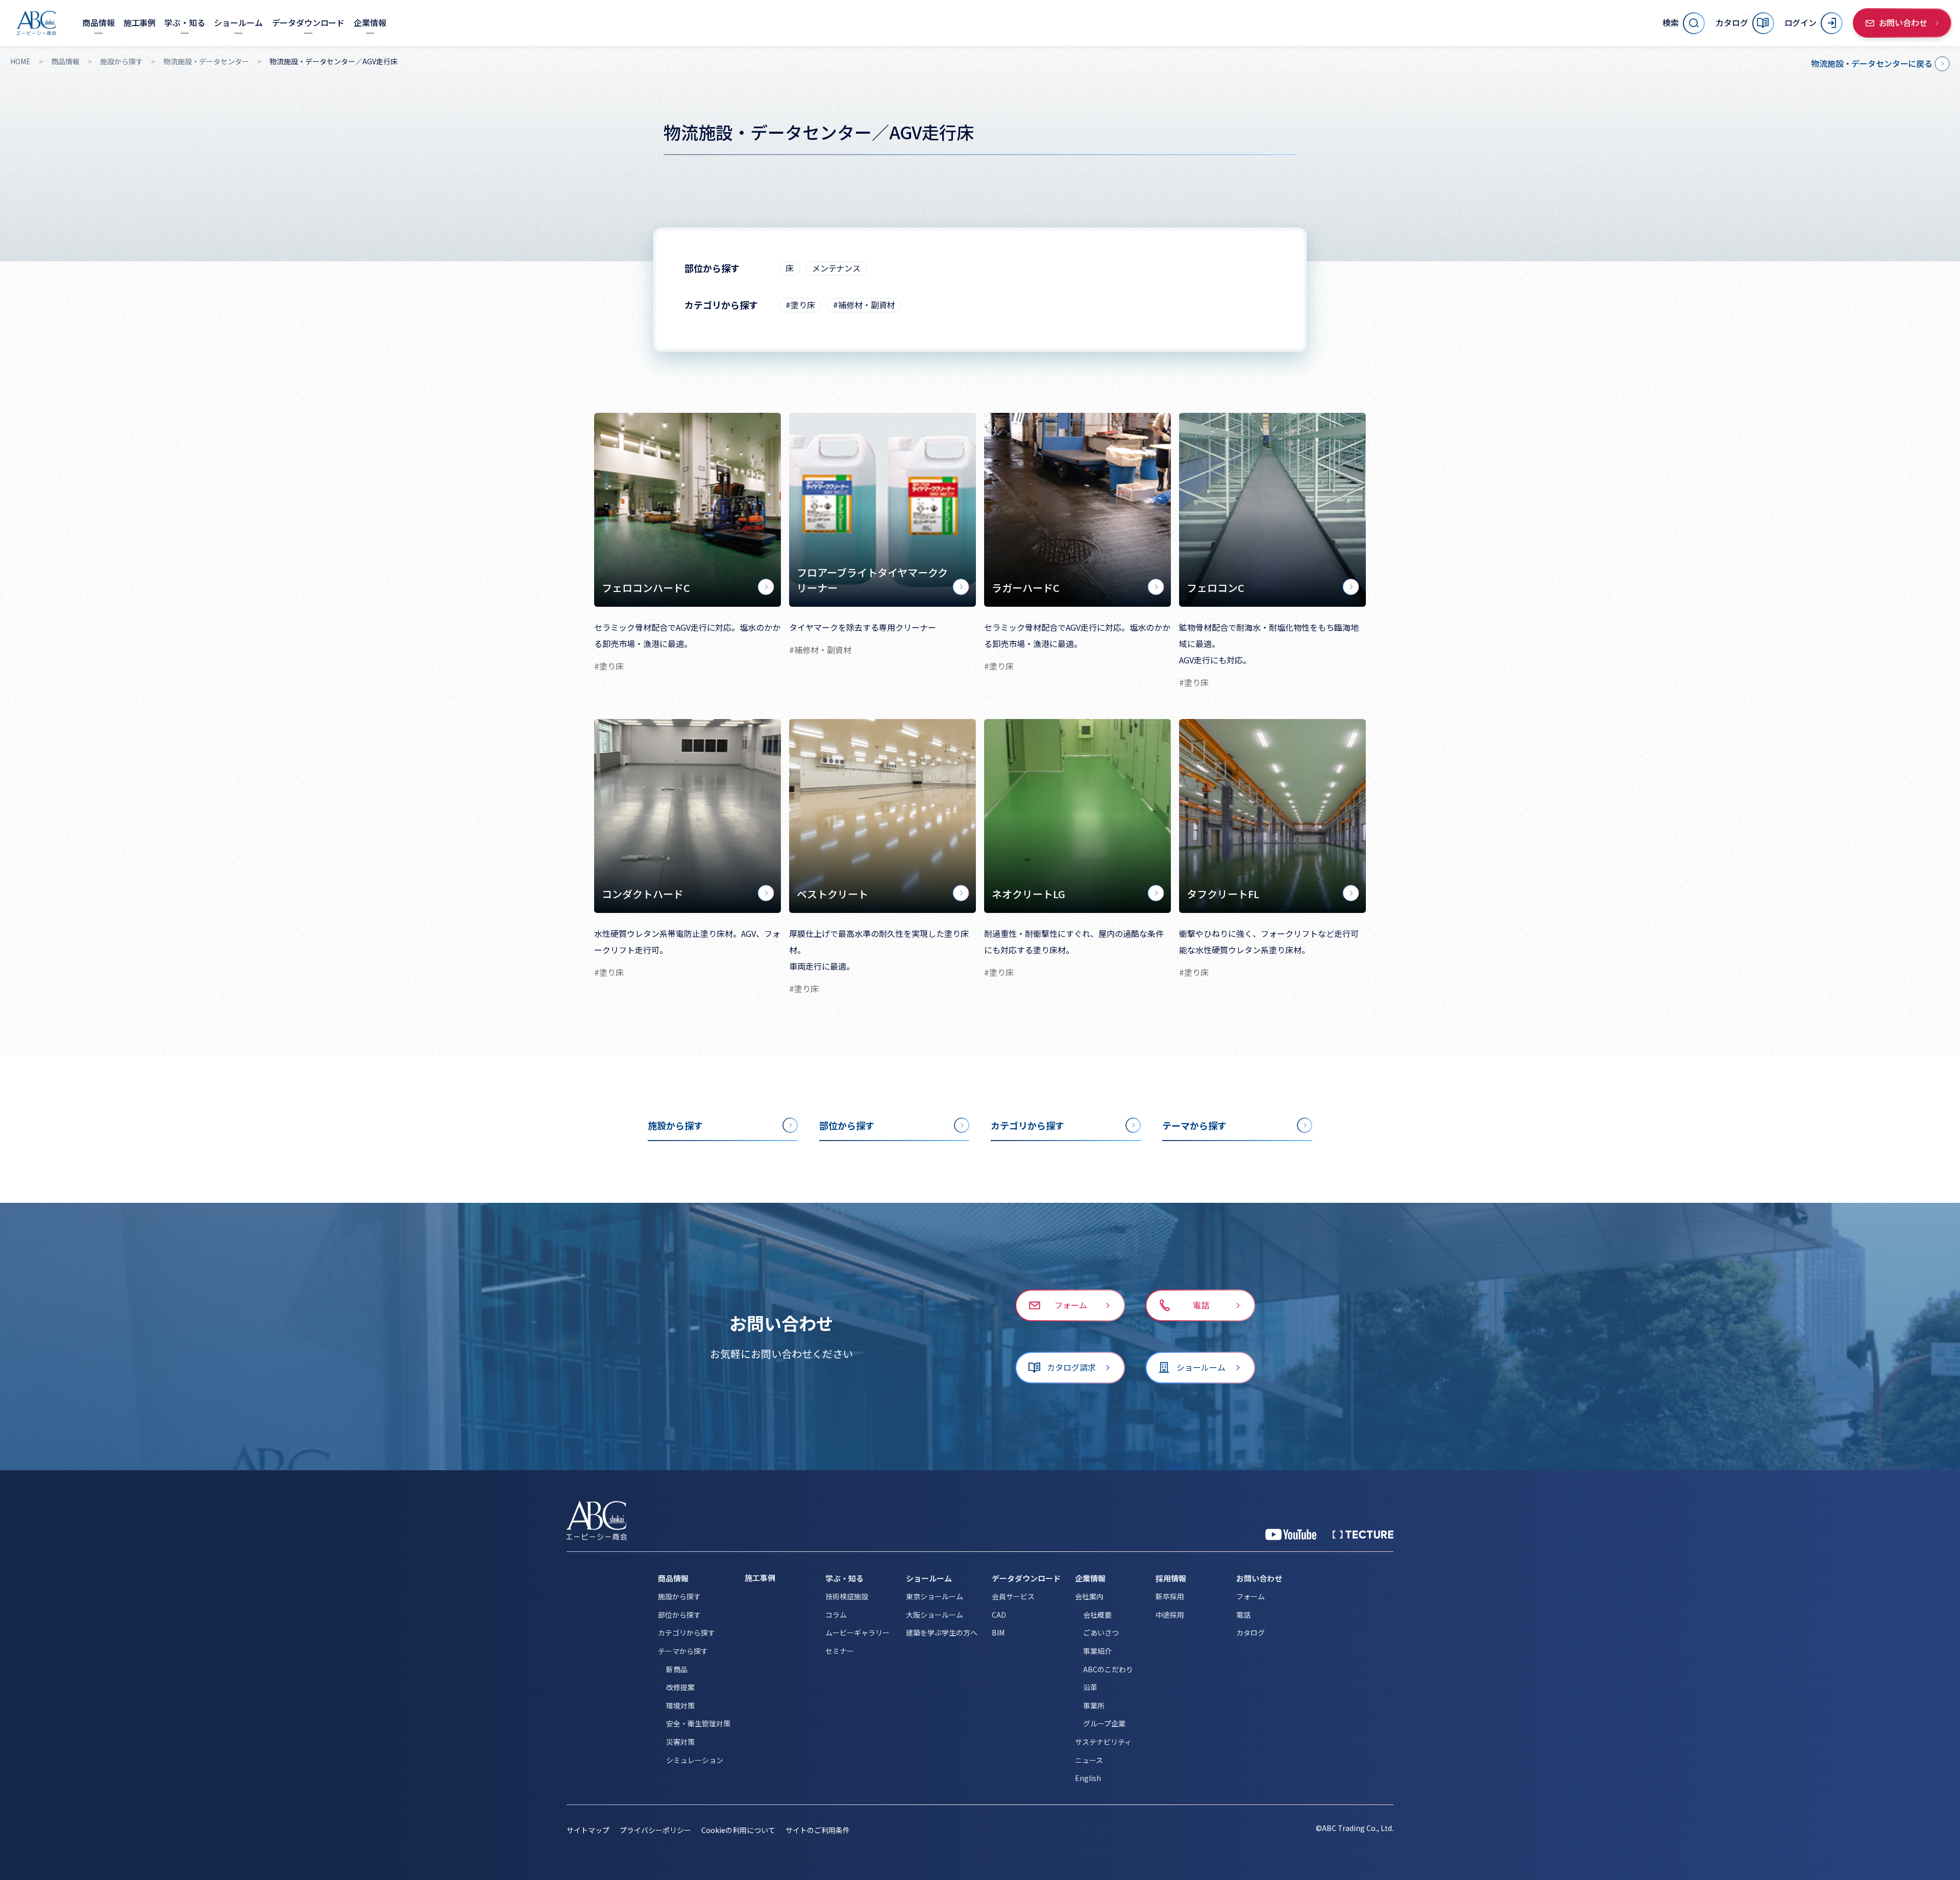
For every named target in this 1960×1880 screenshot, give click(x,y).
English (1088, 1778)
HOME (20, 61)
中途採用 (1170, 1615)
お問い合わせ (1259, 1578)
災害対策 (680, 1742)
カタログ (1251, 1632)
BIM (998, 1632)
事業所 (1094, 1705)
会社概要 (1097, 1615)
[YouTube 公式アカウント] (1291, 1535)
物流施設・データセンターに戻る (1872, 63)
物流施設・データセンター (206, 61)
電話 (1243, 1615)
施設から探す (121, 61)
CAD (999, 1615)
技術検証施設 (847, 1596)
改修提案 (680, 1687)
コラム (836, 1615)
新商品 (677, 1669)
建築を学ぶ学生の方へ (942, 1632)
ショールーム (929, 1578)
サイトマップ (588, 1830)
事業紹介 (1097, 1651)
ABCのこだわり (1108, 1669)
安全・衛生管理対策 (698, 1723)
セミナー (840, 1651)
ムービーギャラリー (857, 1632)
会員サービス (1013, 1596)
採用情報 (1171, 1578)
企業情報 (1090, 1578)
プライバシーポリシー (655, 1830)
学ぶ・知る (844, 1578)
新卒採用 (1170, 1596)
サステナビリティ (1103, 1742)
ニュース (1089, 1760)
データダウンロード (1026, 1578)
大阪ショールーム (935, 1615)
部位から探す (679, 1615)
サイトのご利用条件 (818, 1830)
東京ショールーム (935, 1596)
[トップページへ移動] (36, 23)
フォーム (1251, 1596)
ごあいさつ (1101, 1632)
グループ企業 (1104, 1723)
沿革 (1090, 1687)
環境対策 (680, 1705)
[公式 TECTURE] (1363, 1535)
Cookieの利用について (738, 1830)
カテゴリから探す (687, 1632)
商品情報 (65, 61)
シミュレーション (695, 1760)
